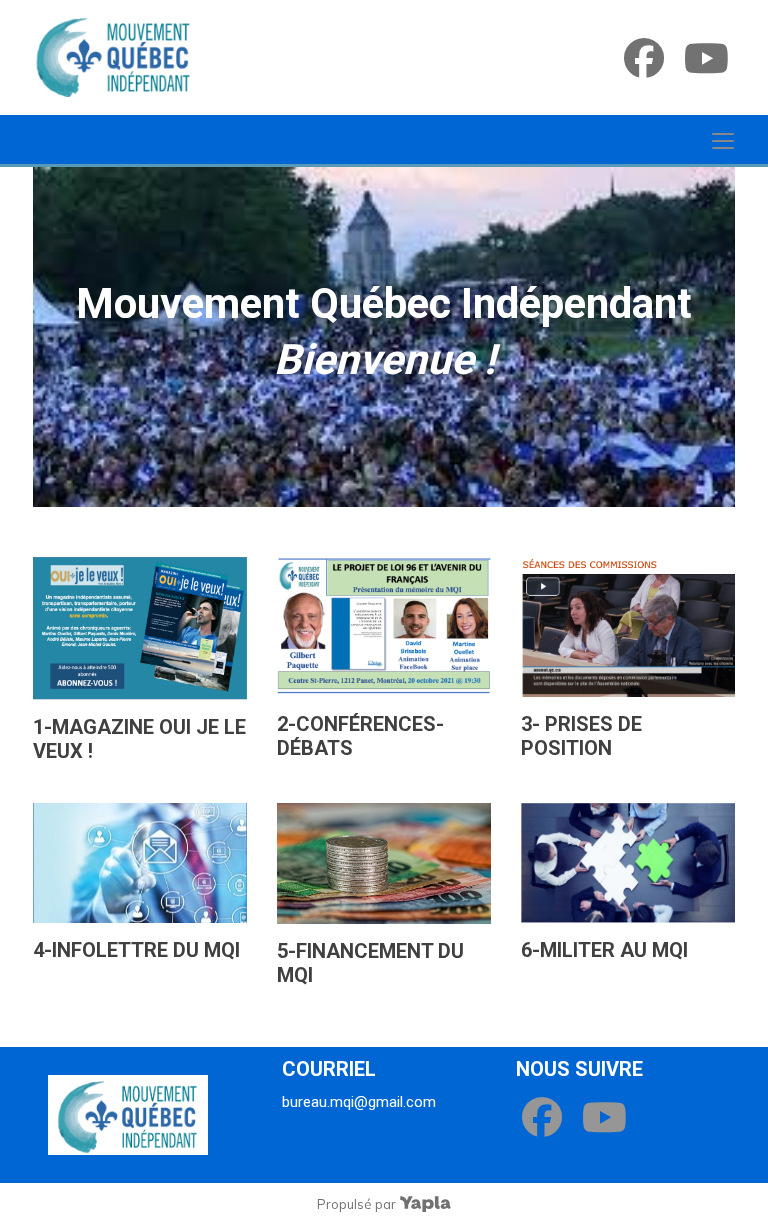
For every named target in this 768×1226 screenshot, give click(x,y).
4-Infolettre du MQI (136, 950)
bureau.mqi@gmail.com (359, 1102)
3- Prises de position (581, 736)
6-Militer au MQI (604, 950)
